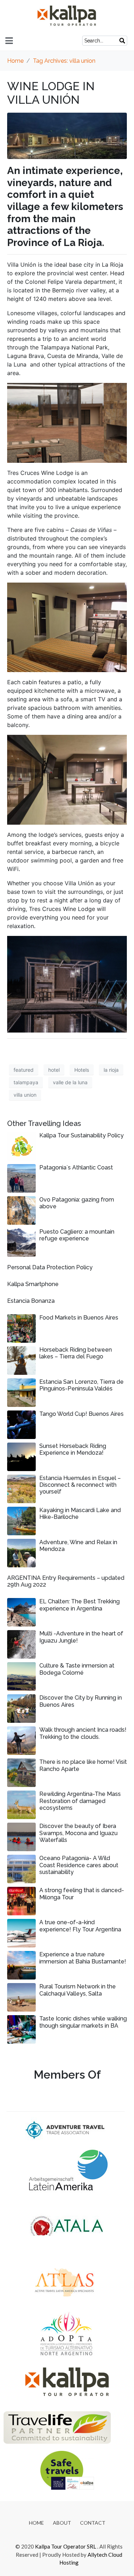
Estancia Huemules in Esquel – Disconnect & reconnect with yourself (80, 1485)
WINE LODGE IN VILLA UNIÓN (51, 93)
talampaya (26, 1082)
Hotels (82, 1070)
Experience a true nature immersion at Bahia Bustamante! (83, 1958)
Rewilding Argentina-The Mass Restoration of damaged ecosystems (80, 1801)
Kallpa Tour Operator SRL (66, 2546)
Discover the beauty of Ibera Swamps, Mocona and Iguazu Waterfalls (78, 1833)
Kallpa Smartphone (33, 1284)
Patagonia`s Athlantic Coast (76, 1167)
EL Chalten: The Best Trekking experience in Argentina (80, 1605)
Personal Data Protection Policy (50, 1267)
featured (24, 1070)
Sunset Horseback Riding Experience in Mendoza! (73, 1449)
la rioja (111, 1070)
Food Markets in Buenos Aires (79, 1318)
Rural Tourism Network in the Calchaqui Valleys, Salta (78, 1990)
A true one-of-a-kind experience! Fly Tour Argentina (80, 1926)
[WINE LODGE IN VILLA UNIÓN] (67, 135)
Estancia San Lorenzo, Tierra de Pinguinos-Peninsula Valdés (81, 1385)
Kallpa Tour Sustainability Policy (81, 1135)
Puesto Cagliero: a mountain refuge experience (77, 1235)
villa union (25, 1095)
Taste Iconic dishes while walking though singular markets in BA (83, 2022)
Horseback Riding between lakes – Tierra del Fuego (76, 1353)
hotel (54, 1070)
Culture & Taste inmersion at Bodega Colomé (77, 1669)
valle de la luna (70, 1082)
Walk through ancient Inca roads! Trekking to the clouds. (83, 1733)
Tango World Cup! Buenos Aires (81, 1414)
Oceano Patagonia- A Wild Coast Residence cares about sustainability (79, 1865)
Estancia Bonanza (31, 1301)
